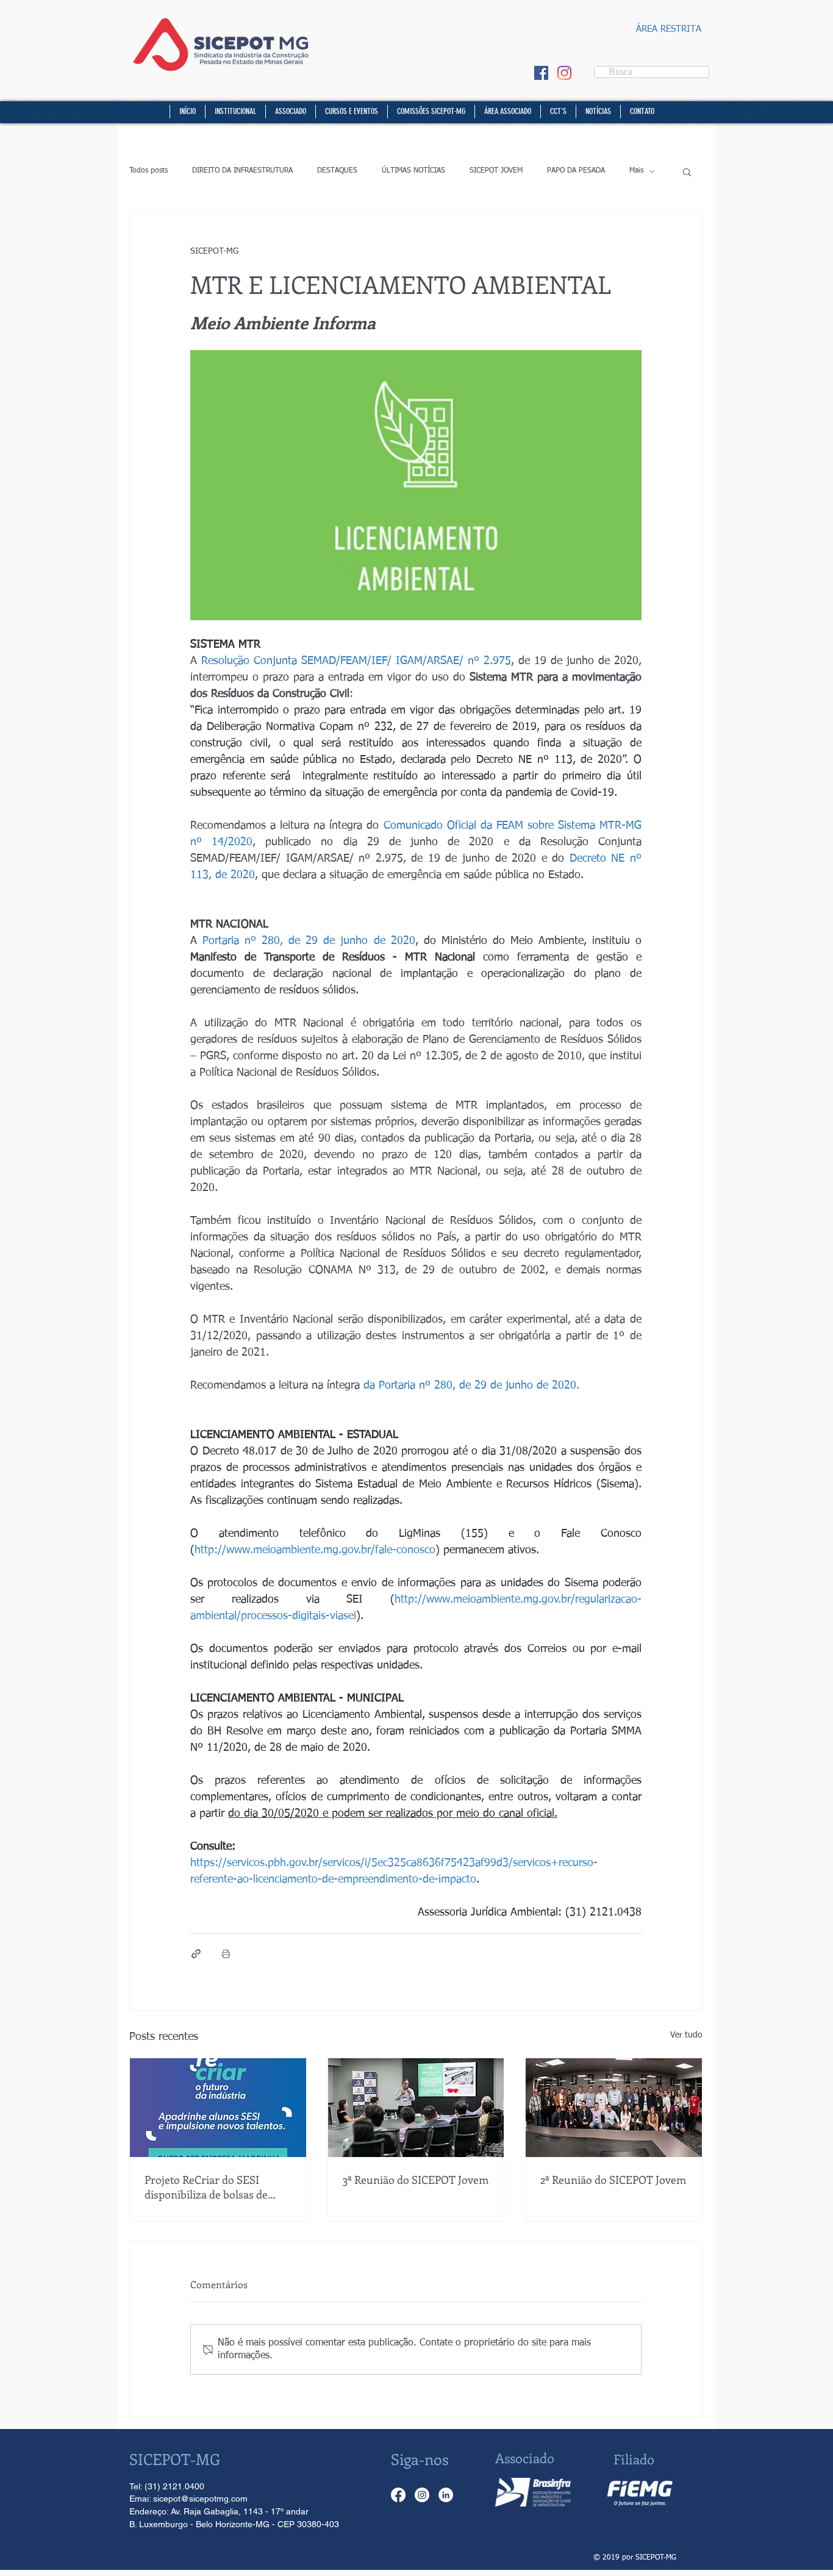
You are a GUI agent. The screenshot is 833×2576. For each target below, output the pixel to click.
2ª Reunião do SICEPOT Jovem (613, 2180)
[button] (726, 34)
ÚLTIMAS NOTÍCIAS (413, 171)
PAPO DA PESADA (576, 171)
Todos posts (148, 171)
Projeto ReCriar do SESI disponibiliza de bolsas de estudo (206, 2187)
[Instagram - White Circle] (422, 2495)
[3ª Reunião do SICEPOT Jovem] (416, 2108)
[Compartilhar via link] (196, 1954)
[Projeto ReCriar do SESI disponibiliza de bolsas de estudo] (218, 2108)
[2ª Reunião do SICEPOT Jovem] (614, 2108)
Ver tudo (686, 2035)
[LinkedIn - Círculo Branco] (446, 2495)
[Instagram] (564, 73)
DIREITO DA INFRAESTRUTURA (242, 171)
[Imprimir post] (226, 1954)
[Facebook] (398, 2495)
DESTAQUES (337, 171)
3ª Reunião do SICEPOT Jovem (416, 2180)
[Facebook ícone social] (541, 73)
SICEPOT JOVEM (496, 171)
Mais (636, 171)
